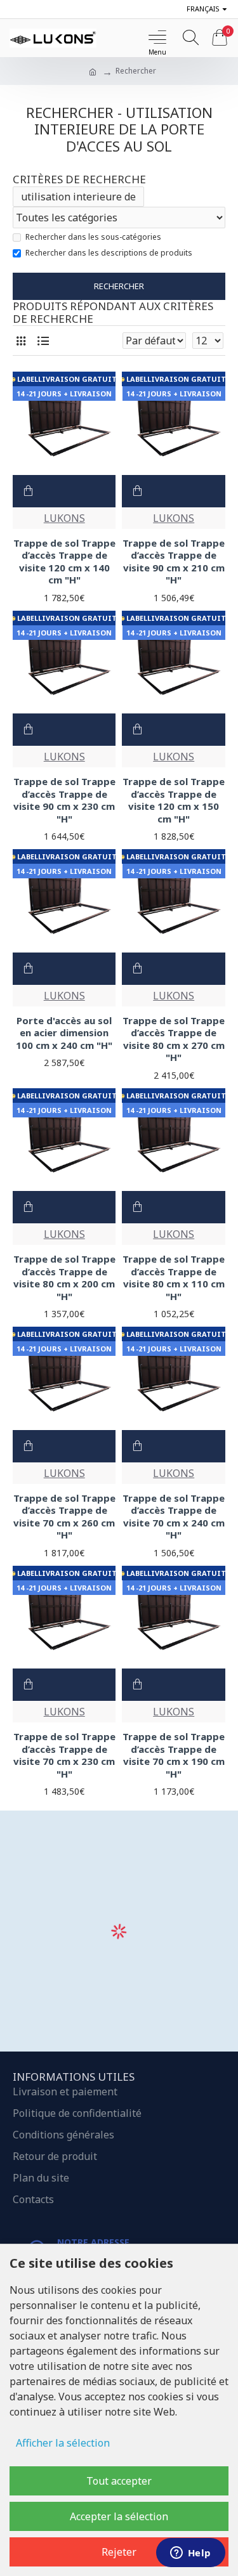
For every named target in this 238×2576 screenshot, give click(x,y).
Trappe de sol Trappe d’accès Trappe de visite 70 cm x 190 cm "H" (174, 1755)
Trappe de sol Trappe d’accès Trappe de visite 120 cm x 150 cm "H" (174, 800)
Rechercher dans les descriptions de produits (109, 253)
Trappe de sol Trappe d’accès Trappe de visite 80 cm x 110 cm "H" (174, 1278)
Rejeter (119, 2552)
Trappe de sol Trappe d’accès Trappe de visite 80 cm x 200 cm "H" (64, 1278)
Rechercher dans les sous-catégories (93, 237)
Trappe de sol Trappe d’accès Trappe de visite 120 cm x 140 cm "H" (64, 562)
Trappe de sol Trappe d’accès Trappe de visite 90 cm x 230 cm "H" (64, 800)
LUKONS (64, 518)
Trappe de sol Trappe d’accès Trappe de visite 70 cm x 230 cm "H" (64, 1755)
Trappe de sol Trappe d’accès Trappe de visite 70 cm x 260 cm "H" (64, 1517)
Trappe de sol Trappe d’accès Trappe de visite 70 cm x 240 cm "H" (174, 1517)
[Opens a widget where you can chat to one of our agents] (190, 2554)
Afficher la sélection (63, 2443)
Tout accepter (119, 2481)
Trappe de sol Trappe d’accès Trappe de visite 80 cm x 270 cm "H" (174, 1039)
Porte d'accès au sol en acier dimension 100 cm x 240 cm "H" (64, 1033)
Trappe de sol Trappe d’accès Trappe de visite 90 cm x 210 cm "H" (174, 562)
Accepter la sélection (119, 2516)
